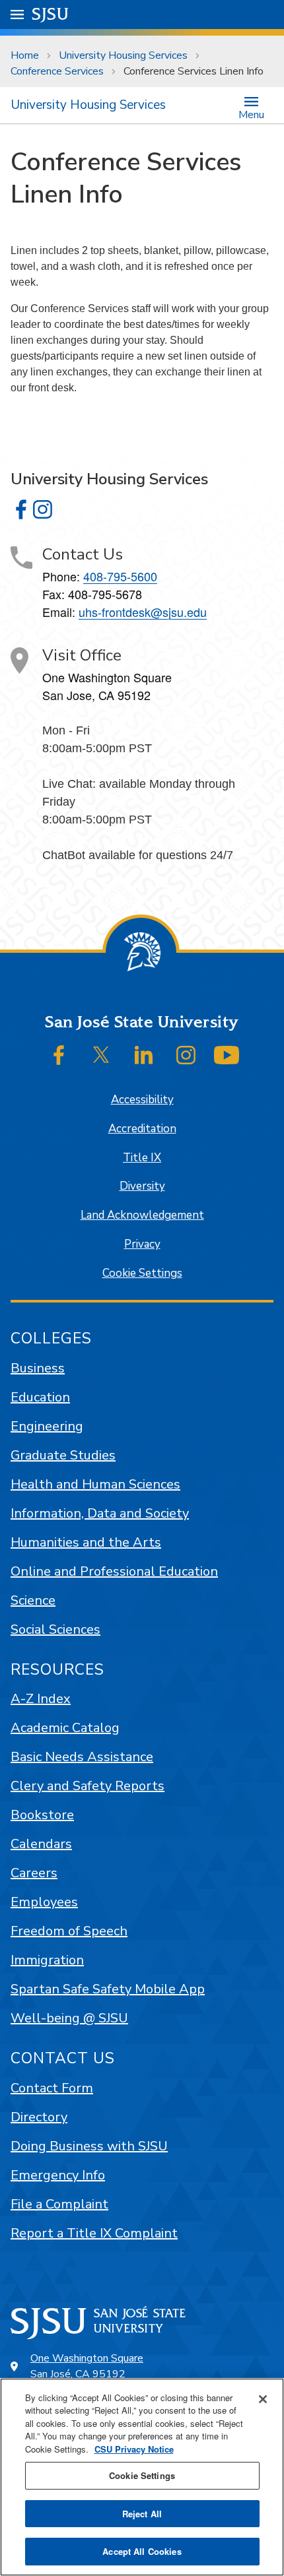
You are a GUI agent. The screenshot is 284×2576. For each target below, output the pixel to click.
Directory (39, 2117)
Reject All (142, 2514)
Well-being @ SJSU (69, 2018)
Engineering (47, 1426)
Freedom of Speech (69, 1931)
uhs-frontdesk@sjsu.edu (143, 612)
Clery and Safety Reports (88, 1786)
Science (33, 1600)
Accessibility (142, 1100)
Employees (44, 1902)
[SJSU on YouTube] (227, 1055)
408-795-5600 (120, 576)
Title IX (142, 1158)
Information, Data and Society (100, 1513)
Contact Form (52, 2088)
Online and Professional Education (114, 1571)
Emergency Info (58, 2175)
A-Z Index (41, 1699)
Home (25, 55)
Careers (34, 1873)
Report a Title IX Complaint (94, 2233)
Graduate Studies (63, 1455)
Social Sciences (55, 1629)
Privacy (142, 1244)
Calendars (41, 1844)
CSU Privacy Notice (134, 2449)
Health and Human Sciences (95, 1484)
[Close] (263, 2399)
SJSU (51, 14)
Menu (251, 114)
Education (40, 1397)
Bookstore (42, 1815)
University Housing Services (123, 55)
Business (38, 1368)
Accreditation (142, 1129)
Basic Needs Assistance (82, 1757)
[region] (142, 2477)
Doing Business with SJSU (89, 2146)
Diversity (142, 1186)
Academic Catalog (65, 1728)
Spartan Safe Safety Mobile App (108, 1989)
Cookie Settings (142, 1273)
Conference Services (57, 71)
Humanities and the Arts (86, 1542)
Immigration (47, 1960)
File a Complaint (59, 2204)
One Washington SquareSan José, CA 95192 (87, 2366)
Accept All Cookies (142, 2551)
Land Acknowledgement (142, 1215)
